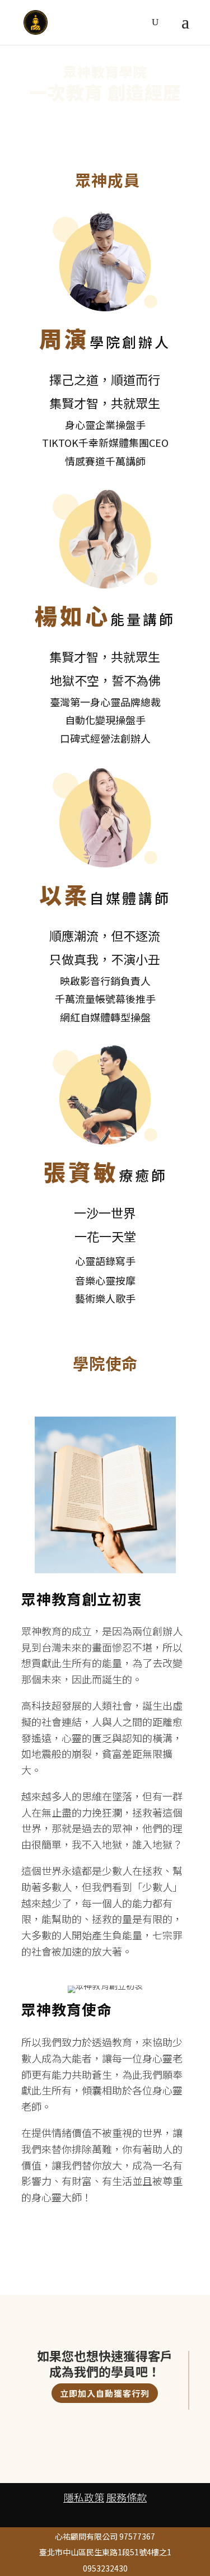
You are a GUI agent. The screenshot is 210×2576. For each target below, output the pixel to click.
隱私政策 (84, 2497)
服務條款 (127, 2497)
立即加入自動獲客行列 (105, 2393)
